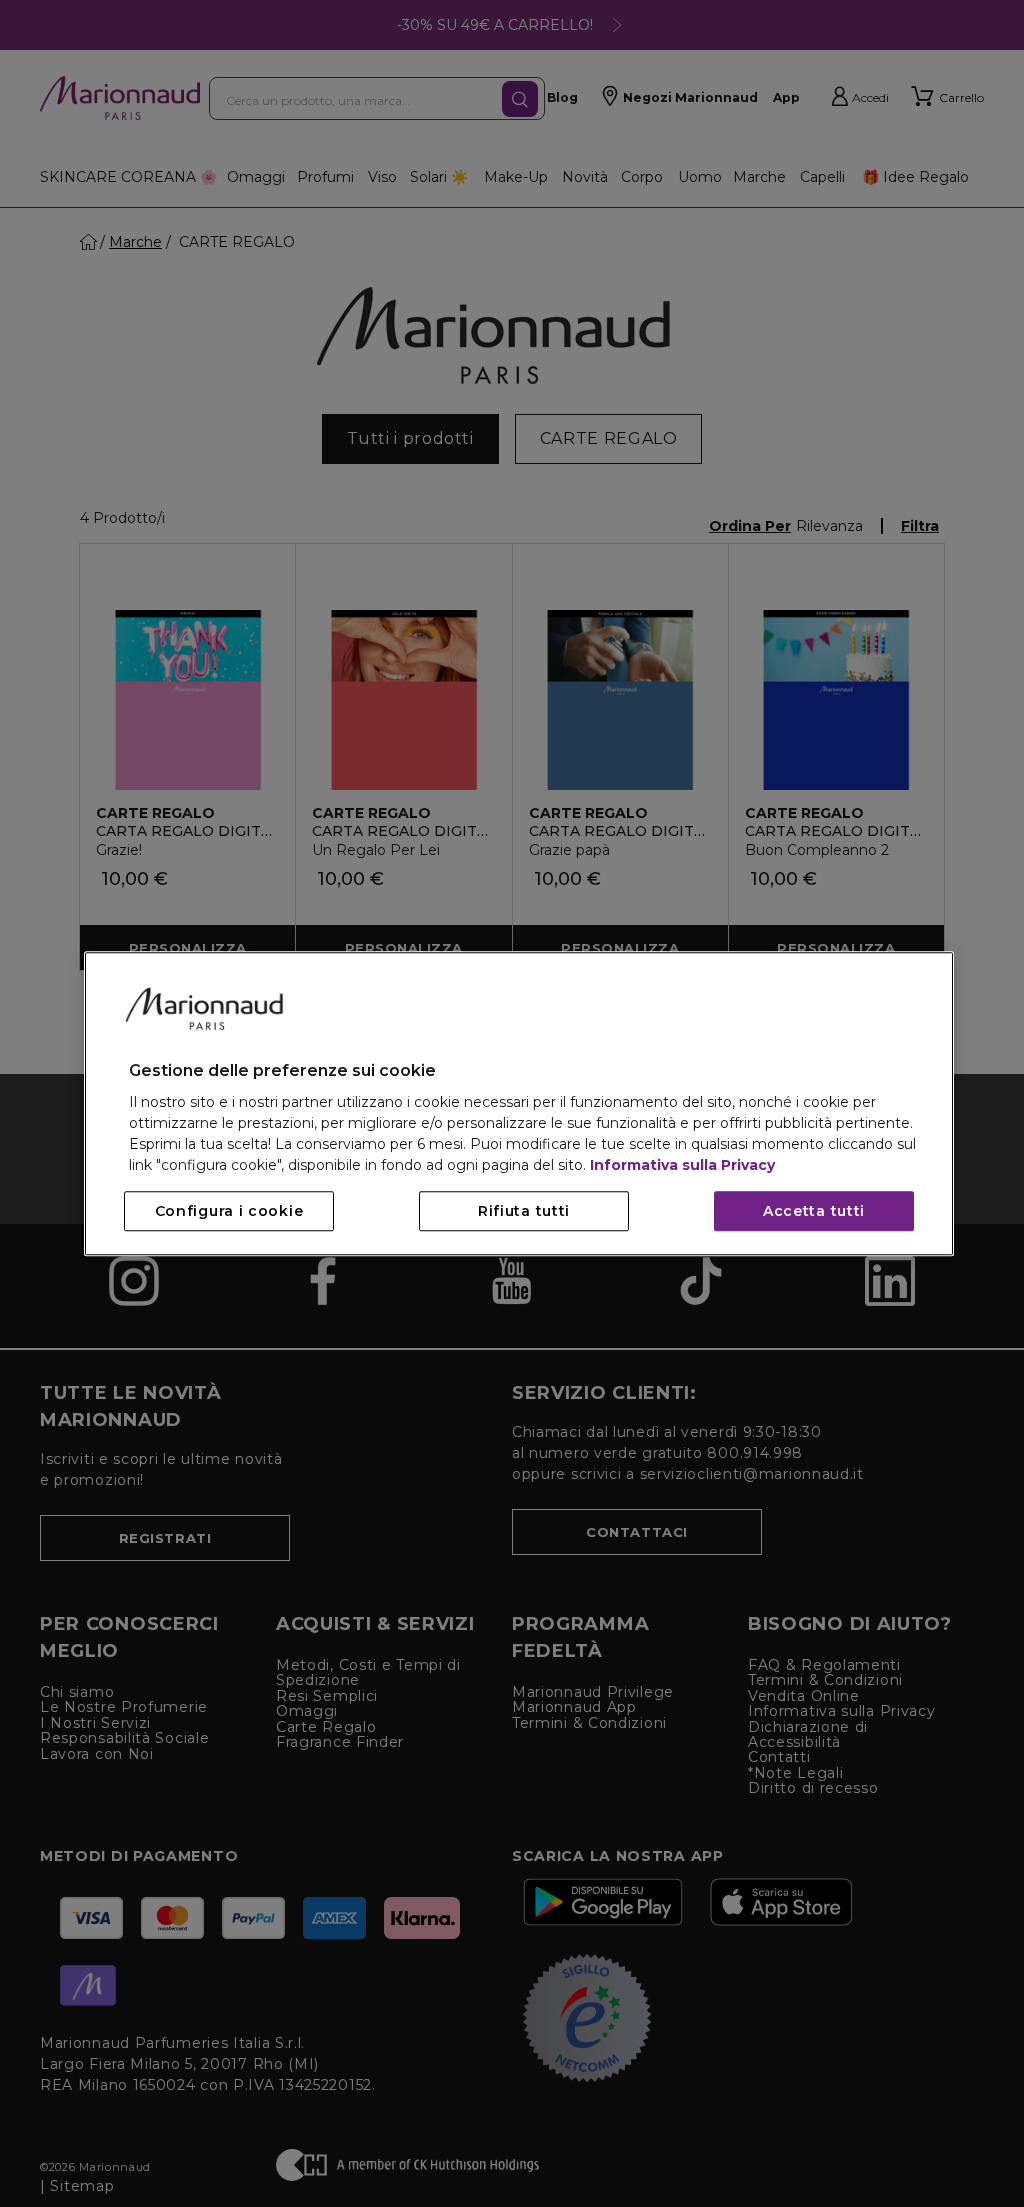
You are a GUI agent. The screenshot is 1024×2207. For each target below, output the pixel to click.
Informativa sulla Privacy (682, 1165)
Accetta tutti (814, 1211)
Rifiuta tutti (524, 1211)
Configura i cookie (229, 1211)
